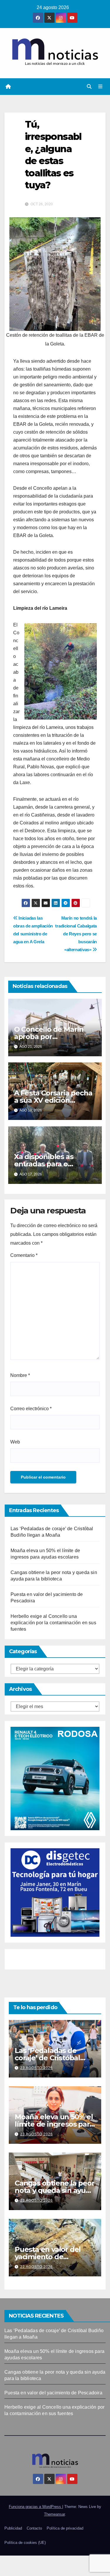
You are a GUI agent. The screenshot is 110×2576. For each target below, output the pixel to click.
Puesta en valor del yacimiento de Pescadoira (48, 2257)
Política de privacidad (65, 2528)
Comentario (24, 1255)
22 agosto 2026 (37, 2267)
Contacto (34, 2528)
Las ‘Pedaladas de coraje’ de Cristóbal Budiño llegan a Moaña (54, 2058)
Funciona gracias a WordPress (35, 2507)
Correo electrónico (31, 1409)
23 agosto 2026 (37, 2068)
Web (15, 1442)
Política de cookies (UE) (25, 2543)
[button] (89, 87)
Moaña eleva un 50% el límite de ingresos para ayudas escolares (54, 2124)
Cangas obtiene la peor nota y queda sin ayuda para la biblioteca (55, 2190)
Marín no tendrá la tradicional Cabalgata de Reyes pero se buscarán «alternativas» (76, 934)
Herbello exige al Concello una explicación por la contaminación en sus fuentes (53, 1623)
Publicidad (13, 2528)
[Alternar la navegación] (100, 87)
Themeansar (54, 2514)
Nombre (20, 1375)
